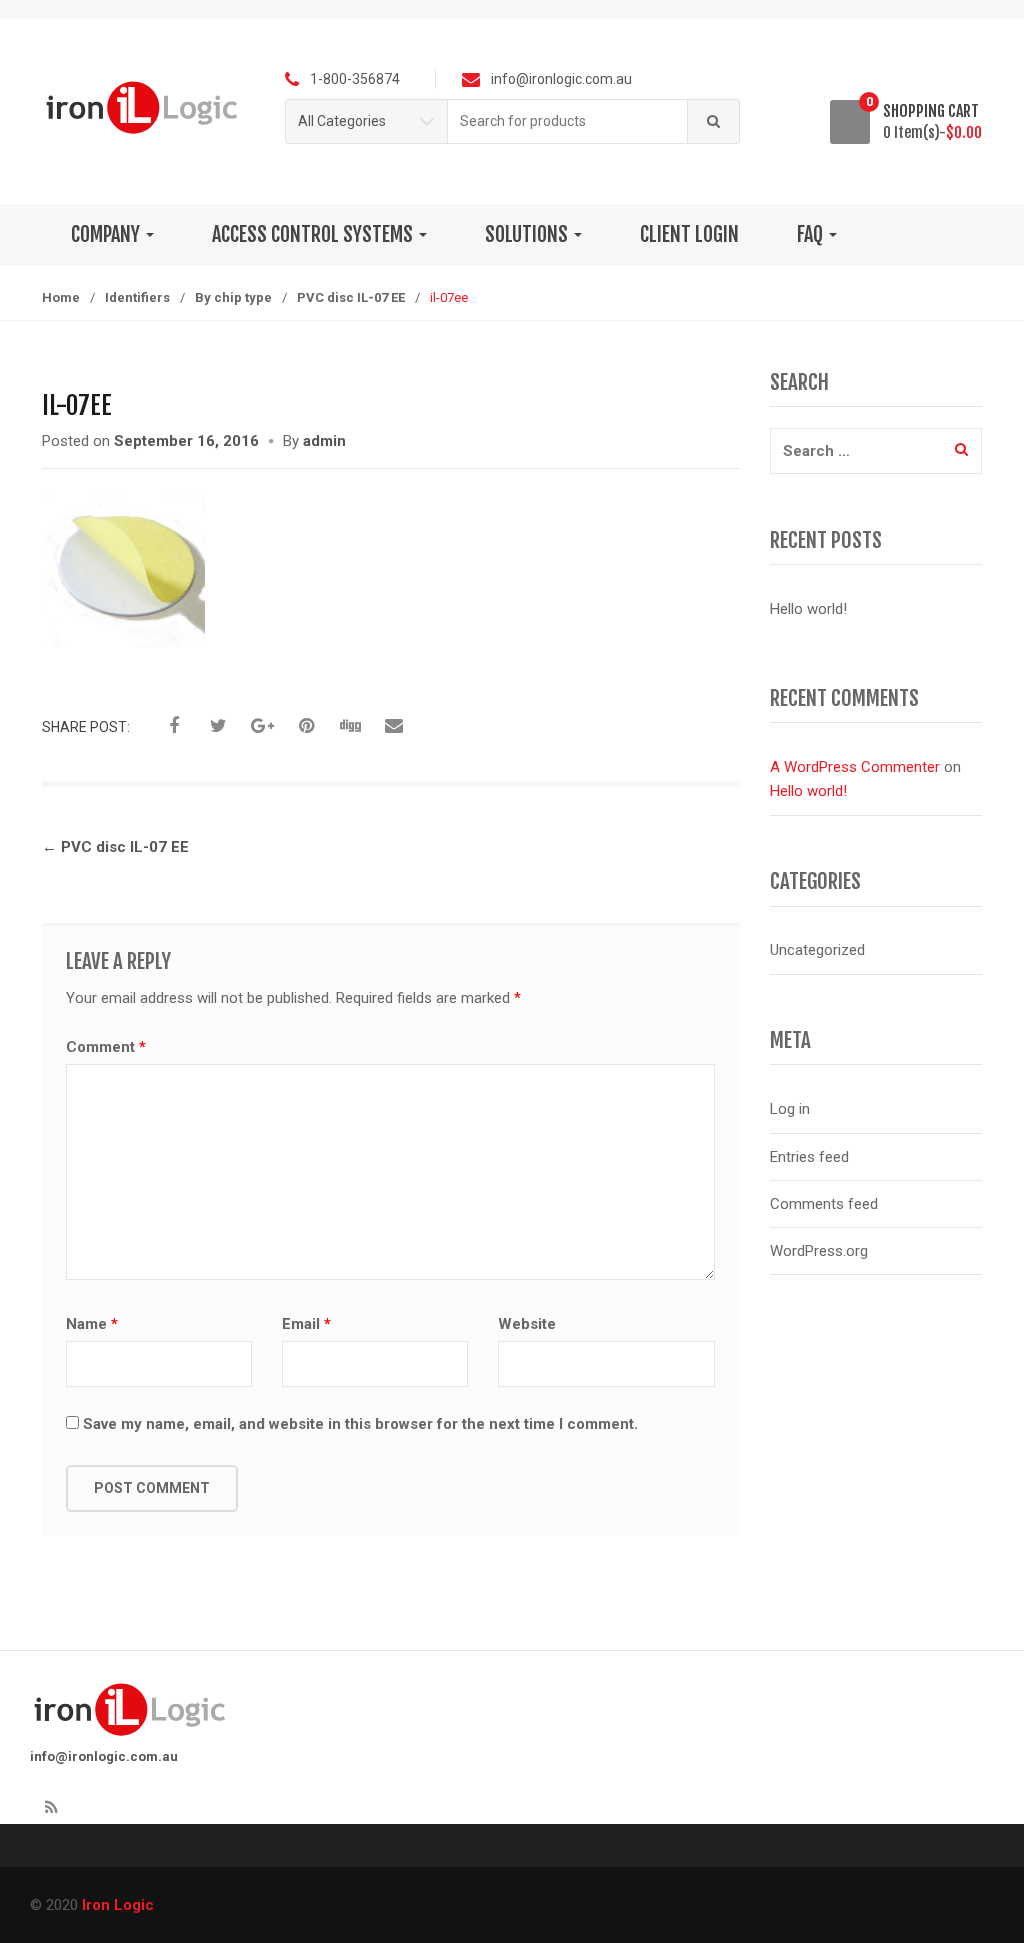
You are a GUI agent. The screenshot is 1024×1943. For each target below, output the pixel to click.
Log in (790, 1109)
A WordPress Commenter (855, 767)
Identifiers (137, 297)
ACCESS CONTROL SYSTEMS (314, 234)
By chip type (233, 297)
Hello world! (808, 609)
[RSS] (51, 1808)
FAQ (812, 234)
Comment (106, 1047)
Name (92, 1324)
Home (61, 297)
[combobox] (568, 121)
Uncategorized (817, 950)
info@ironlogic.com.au (104, 1756)
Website (527, 1324)
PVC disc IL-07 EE (351, 297)
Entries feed (809, 1157)
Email (306, 1324)
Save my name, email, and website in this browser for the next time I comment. (360, 1424)
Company (107, 234)
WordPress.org (819, 1251)
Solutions (528, 234)
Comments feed (824, 1204)
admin (324, 441)
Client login (689, 234)
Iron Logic (118, 1905)
